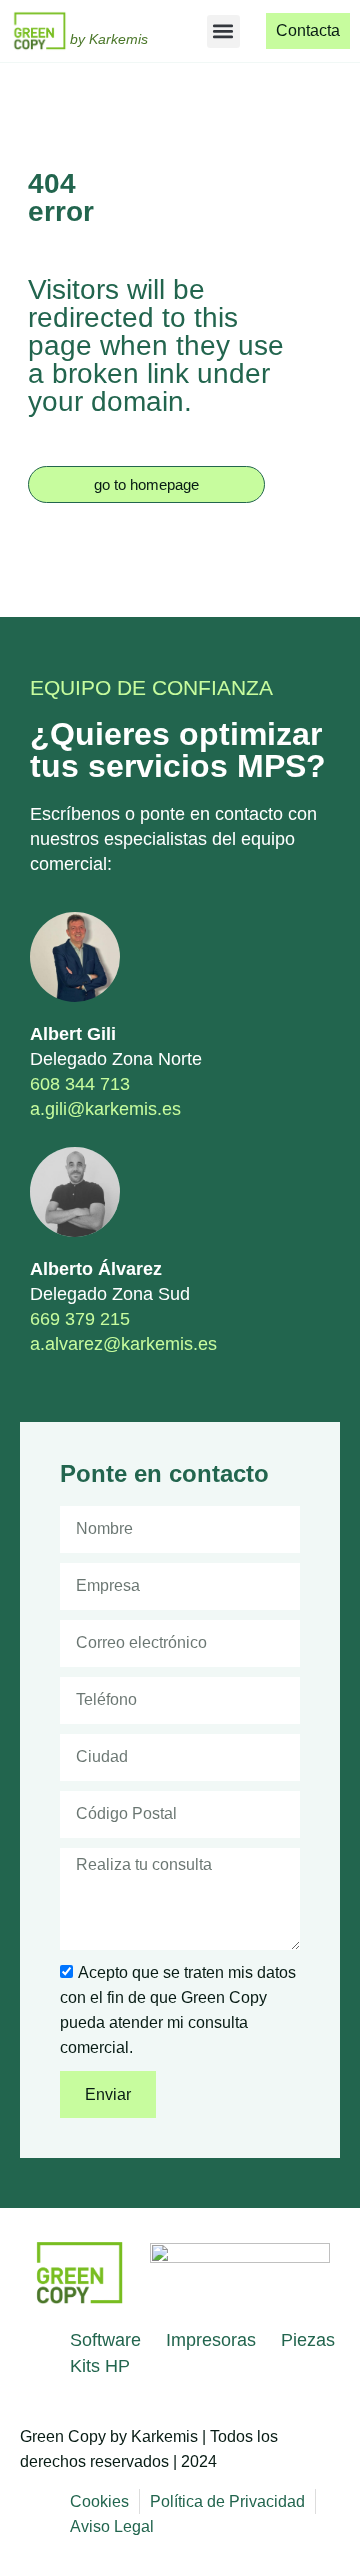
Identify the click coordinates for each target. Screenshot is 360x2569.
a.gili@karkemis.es (105, 1109)
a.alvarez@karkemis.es (123, 1344)
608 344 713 (80, 1084)
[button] (223, 31)
